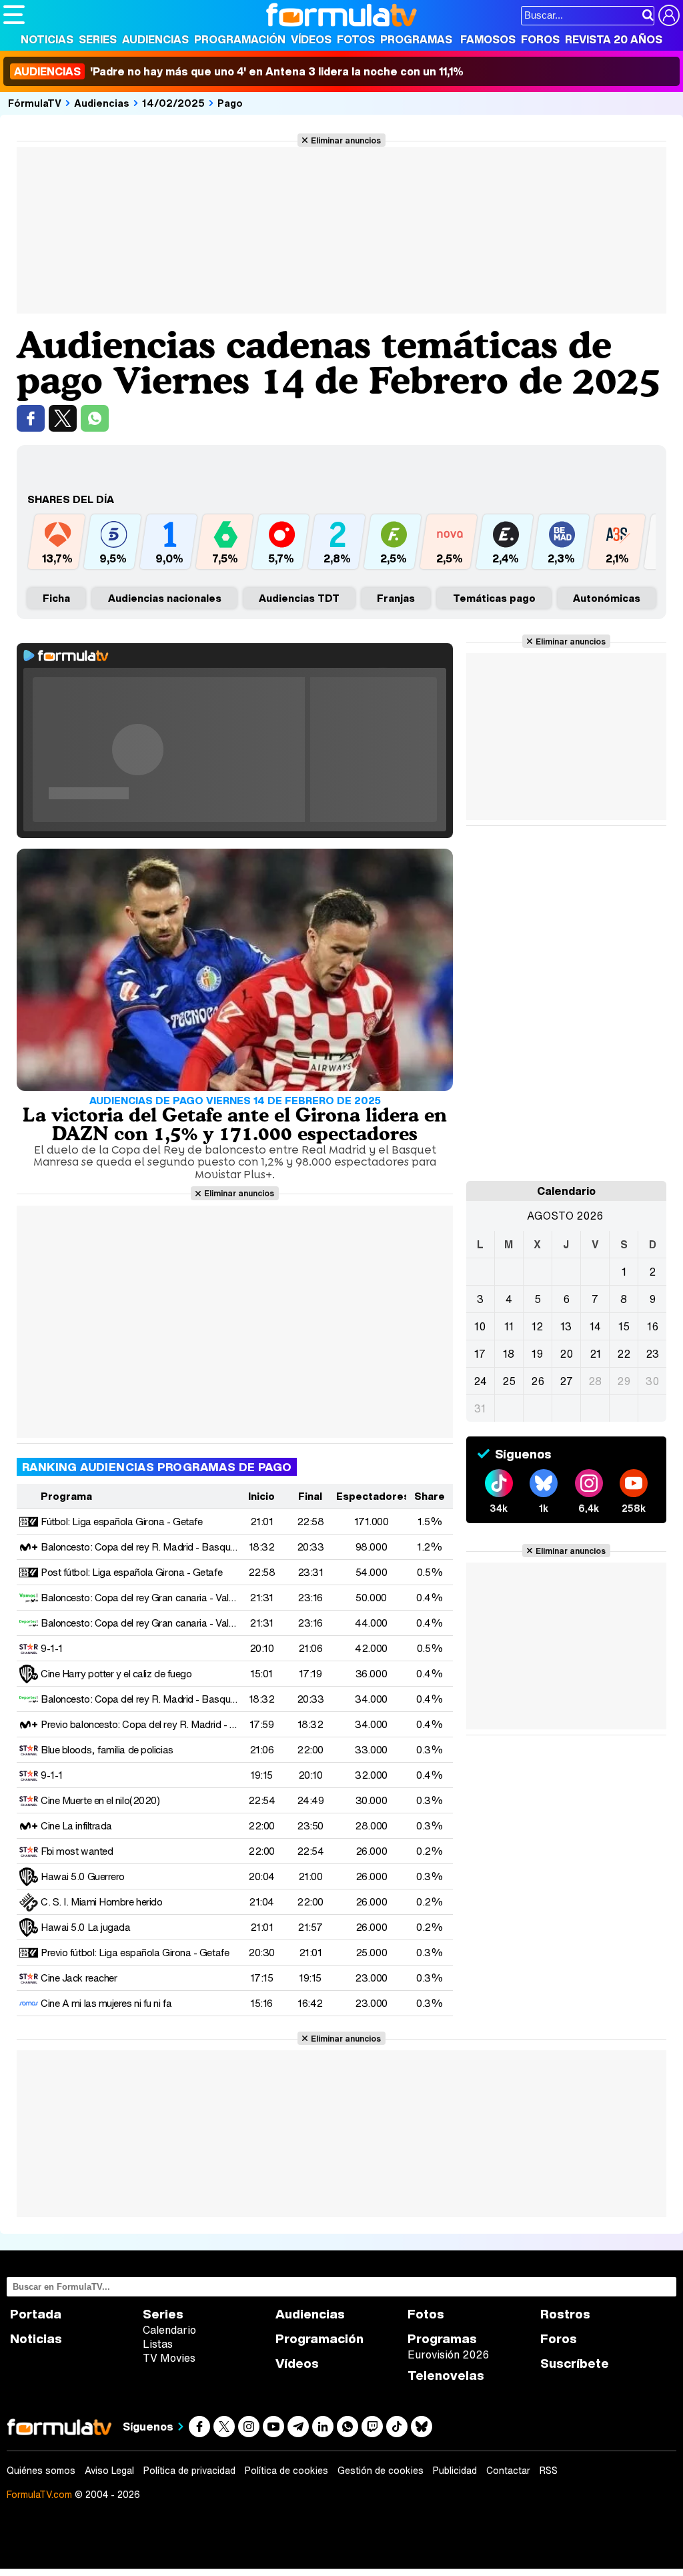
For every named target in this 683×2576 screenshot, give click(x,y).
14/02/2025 (173, 103)
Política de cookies (286, 2471)
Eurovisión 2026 (448, 2354)
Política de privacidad (189, 2471)
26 (538, 1381)
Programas (416, 39)
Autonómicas (607, 598)
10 (480, 1326)
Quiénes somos (41, 2471)
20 (566, 1354)
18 (509, 1354)
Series (98, 39)
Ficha (56, 598)
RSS (549, 2471)
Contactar (508, 2471)
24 (480, 1381)
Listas (158, 2344)
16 (653, 1326)
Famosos (488, 39)
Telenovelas (446, 2376)
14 (595, 1326)
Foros (540, 39)
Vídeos (311, 39)
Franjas (396, 598)
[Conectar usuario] (669, 15)
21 (595, 1354)
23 (652, 1354)
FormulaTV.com (39, 2494)
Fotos (356, 39)
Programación (240, 39)
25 (509, 1381)
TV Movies (169, 2358)
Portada (36, 2314)
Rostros (565, 2314)
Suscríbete (575, 2364)
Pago (230, 103)
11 (509, 1326)
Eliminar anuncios (346, 140)
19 (537, 1354)
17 (480, 1354)
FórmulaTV (35, 103)
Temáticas (494, 598)
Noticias (47, 39)
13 (566, 1326)
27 (566, 1381)
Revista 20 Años (614, 39)
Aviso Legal (109, 2471)
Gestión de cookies (381, 2471)
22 (624, 1354)
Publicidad (455, 2471)
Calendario (169, 2330)
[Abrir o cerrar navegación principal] (14, 15)
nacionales (165, 598)
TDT (299, 598)
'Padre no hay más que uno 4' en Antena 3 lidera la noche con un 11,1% (239, 71)
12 (537, 1326)
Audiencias (155, 39)
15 (624, 1326)
